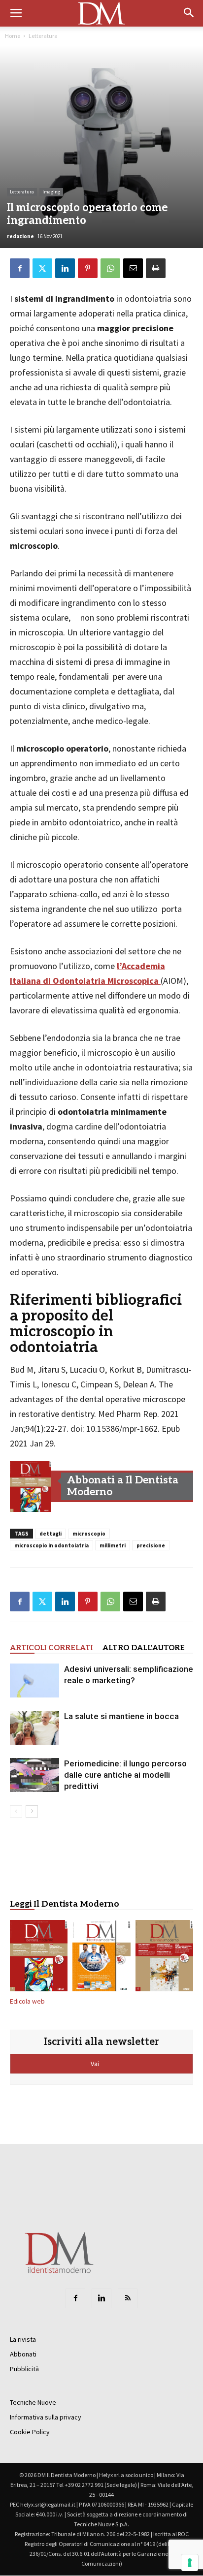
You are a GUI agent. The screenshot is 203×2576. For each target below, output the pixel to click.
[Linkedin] (101, 2298)
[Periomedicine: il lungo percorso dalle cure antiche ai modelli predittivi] (34, 1775)
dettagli (51, 1534)
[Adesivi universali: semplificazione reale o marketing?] (34, 1681)
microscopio (89, 1534)
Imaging (51, 192)
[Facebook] (75, 2298)
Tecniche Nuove (33, 2402)
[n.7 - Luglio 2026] (31, 1486)
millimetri (113, 1545)
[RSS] (128, 2298)
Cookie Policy (30, 2432)
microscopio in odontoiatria (51, 1545)
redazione (20, 236)
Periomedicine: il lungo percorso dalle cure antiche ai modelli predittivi (125, 1775)
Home (13, 36)
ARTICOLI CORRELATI (51, 1648)
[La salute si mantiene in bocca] (34, 1728)
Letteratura (43, 36)
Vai (96, 2064)
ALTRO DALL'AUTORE (144, 1648)
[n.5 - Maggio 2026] (164, 1958)
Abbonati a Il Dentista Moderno (123, 1486)
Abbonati (23, 2354)
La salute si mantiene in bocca (121, 1716)
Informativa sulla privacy (46, 2417)
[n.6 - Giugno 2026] (101, 1958)
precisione (151, 1545)
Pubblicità (24, 2369)
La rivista (23, 2339)
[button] (189, 13)
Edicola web (27, 2001)
